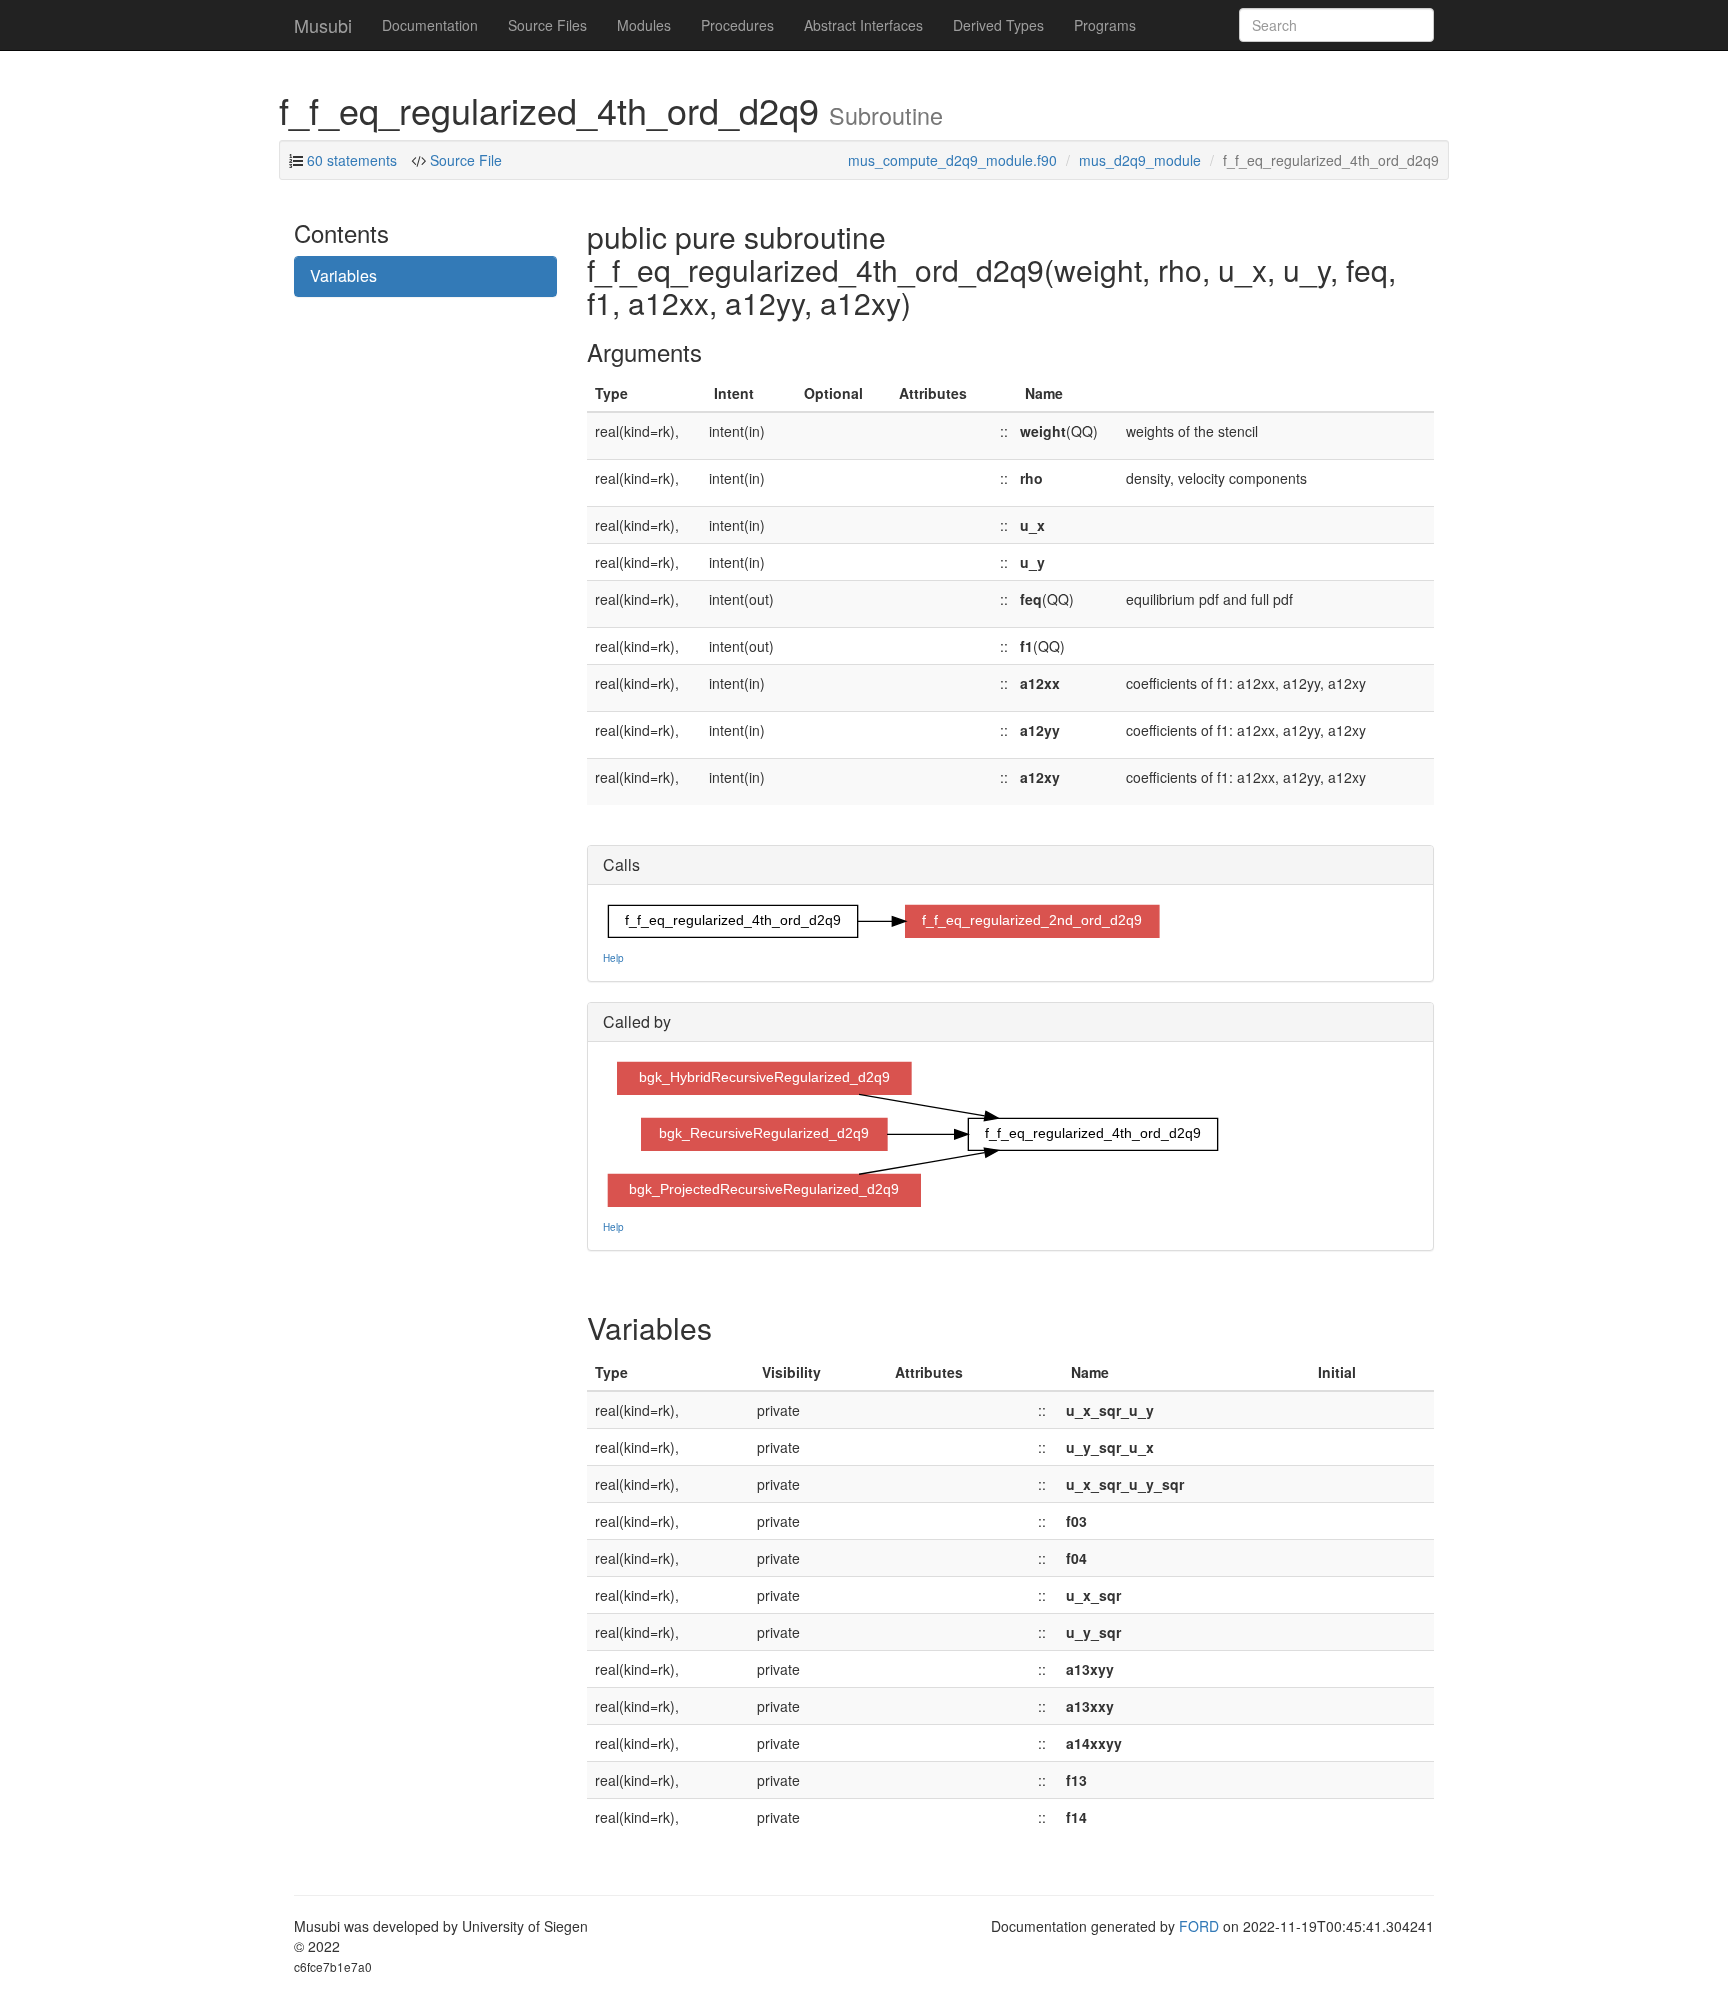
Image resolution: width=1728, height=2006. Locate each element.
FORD (1199, 1926)
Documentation (430, 25)
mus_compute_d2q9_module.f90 (952, 160)
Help (613, 958)
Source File (464, 160)
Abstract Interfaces (863, 25)
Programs (1105, 25)
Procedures (737, 25)
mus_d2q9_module (1140, 160)
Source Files (547, 25)
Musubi (323, 25)
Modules (644, 25)
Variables (343, 275)
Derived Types (998, 25)
